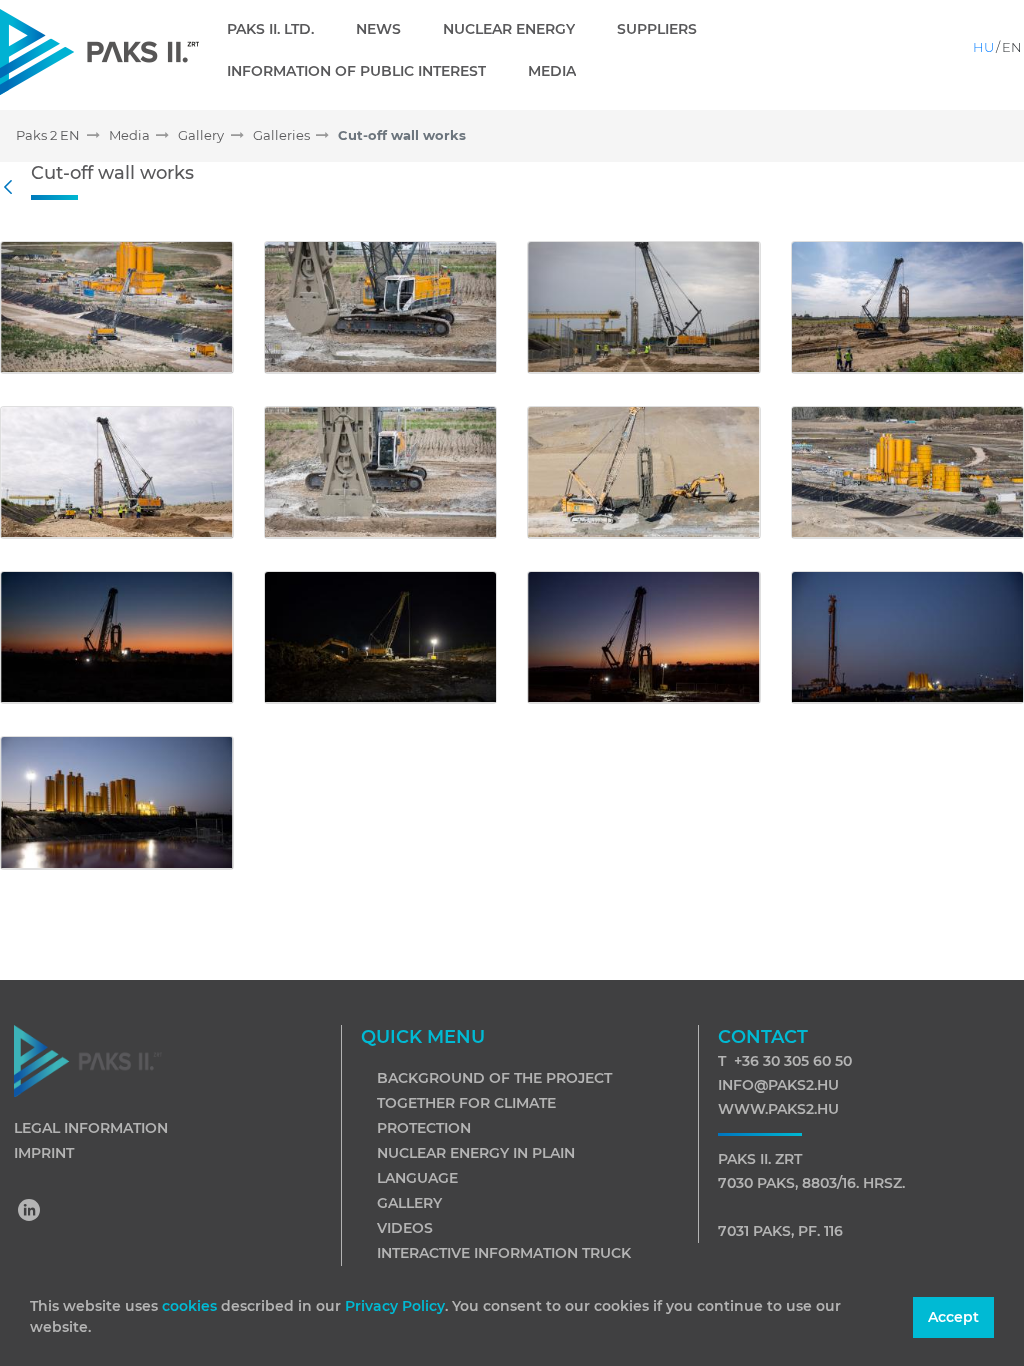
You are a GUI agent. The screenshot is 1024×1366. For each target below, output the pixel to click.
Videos (405, 1228)
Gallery (409, 1203)
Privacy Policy (395, 1306)
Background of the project (494, 1078)
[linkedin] (30, 1212)
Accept (953, 1317)
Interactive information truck (504, 1253)
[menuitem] (278, 29)
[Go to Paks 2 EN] (99, 51)
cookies (191, 1306)
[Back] (13, 188)
